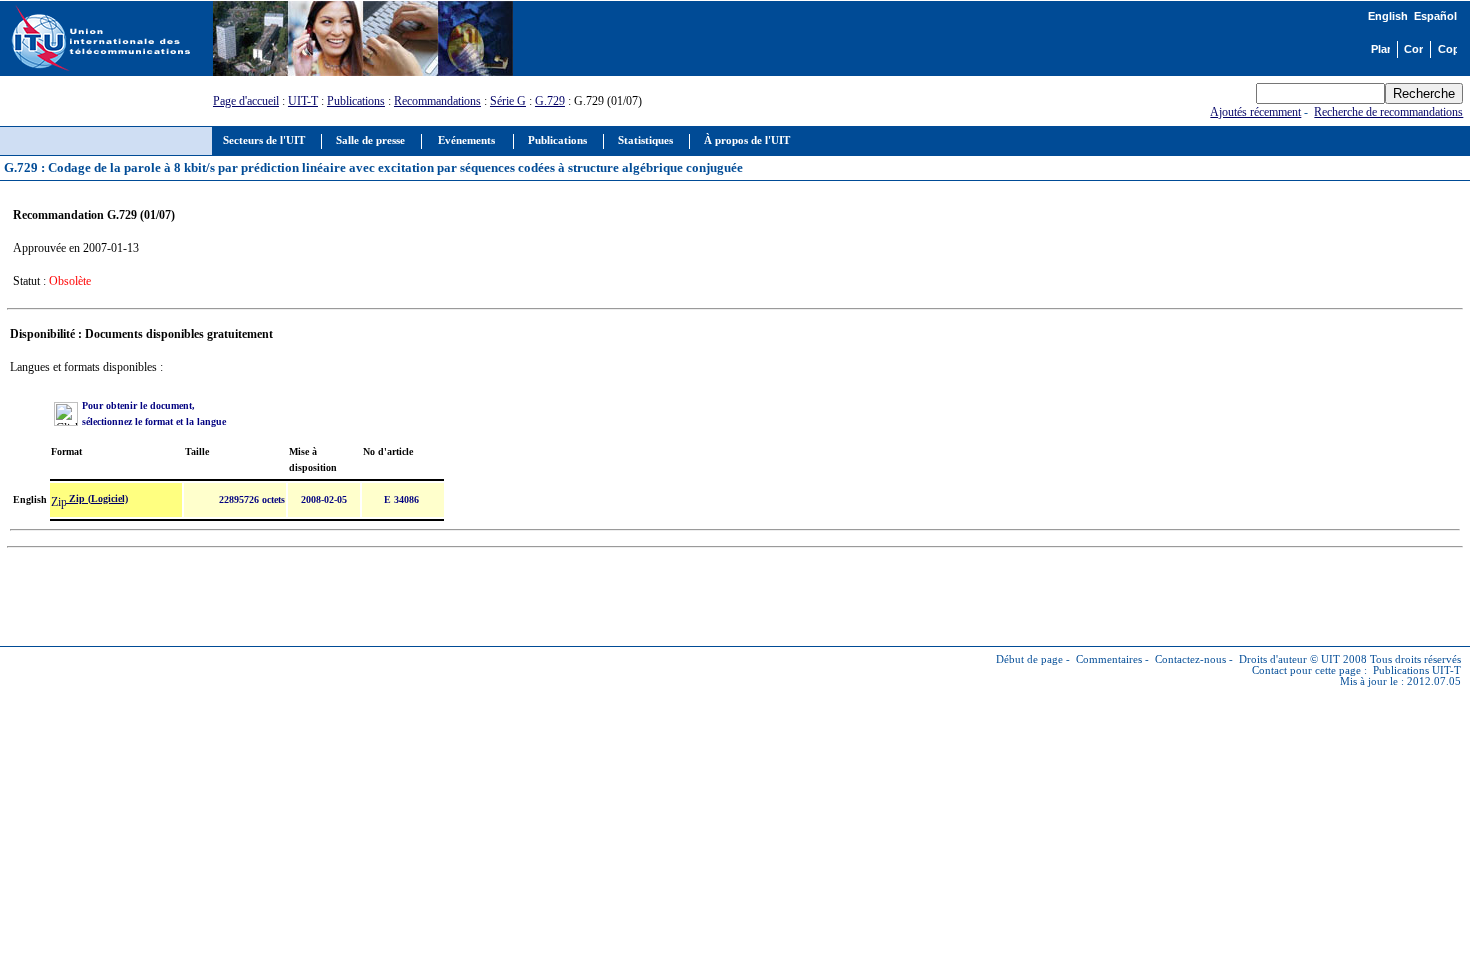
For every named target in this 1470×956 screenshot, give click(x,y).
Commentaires (1109, 659)
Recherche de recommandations (1388, 112)
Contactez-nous (1190, 659)
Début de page (1029, 659)
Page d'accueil (246, 101)
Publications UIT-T (1417, 670)
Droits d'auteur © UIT (1289, 659)
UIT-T (303, 101)
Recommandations (437, 101)
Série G (508, 101)
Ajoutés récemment (1255, 112)
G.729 (550, 101)
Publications (356, 101)
